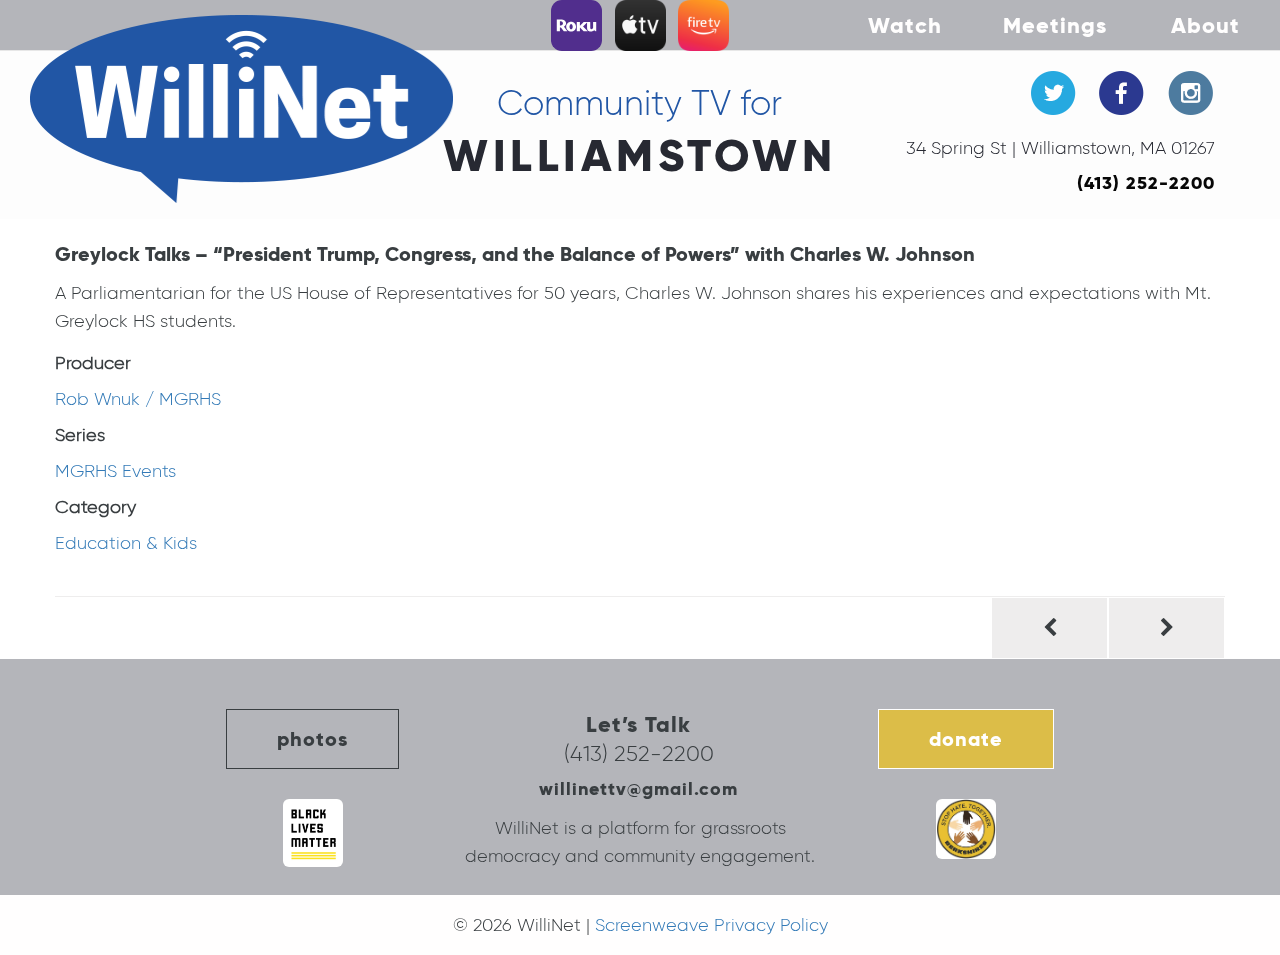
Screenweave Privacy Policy (711, 925)
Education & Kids (126, 543)
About (1205, 25)
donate (966, 739)
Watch (905, 25)
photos (312, 739)
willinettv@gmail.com (638, 788)
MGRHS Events (115, 471)
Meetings (1055, 25)
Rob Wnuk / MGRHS (138, 399)
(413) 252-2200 (1146, 182)
